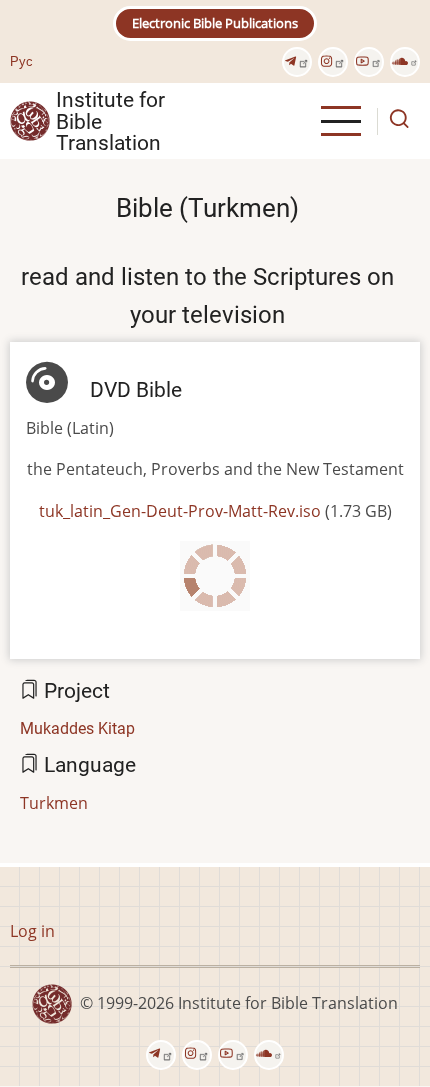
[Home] (30, 120)
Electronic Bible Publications (215, 23)
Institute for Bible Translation (110, 121)
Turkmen (54, 803)
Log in (32, 931)
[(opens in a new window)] (297, 62)
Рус (21, 61)
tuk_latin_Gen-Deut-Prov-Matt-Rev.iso (180, 511)
